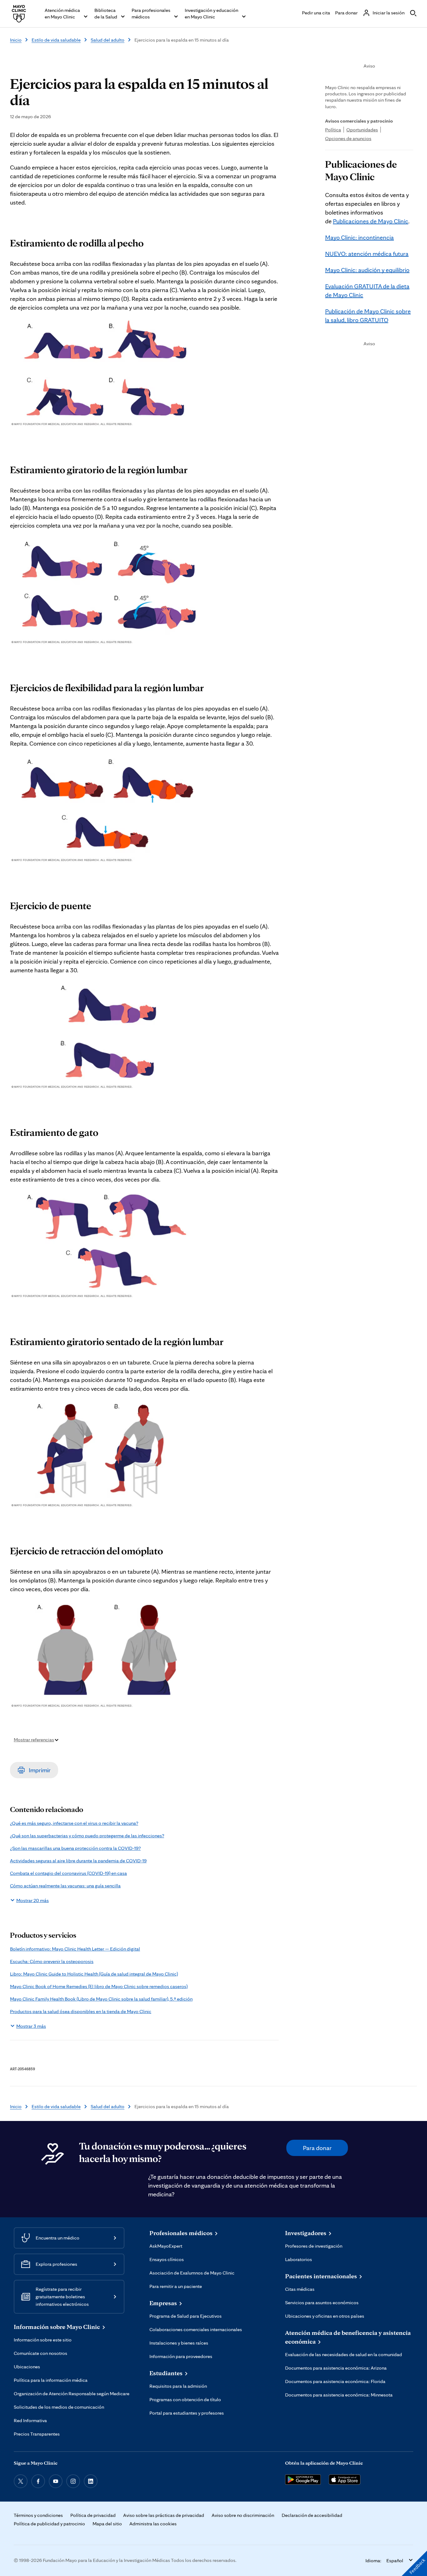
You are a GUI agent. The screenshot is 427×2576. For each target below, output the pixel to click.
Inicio (16, 40)
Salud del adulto (108, 40)
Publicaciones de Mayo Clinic (371, 221)
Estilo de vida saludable (56, 40)
